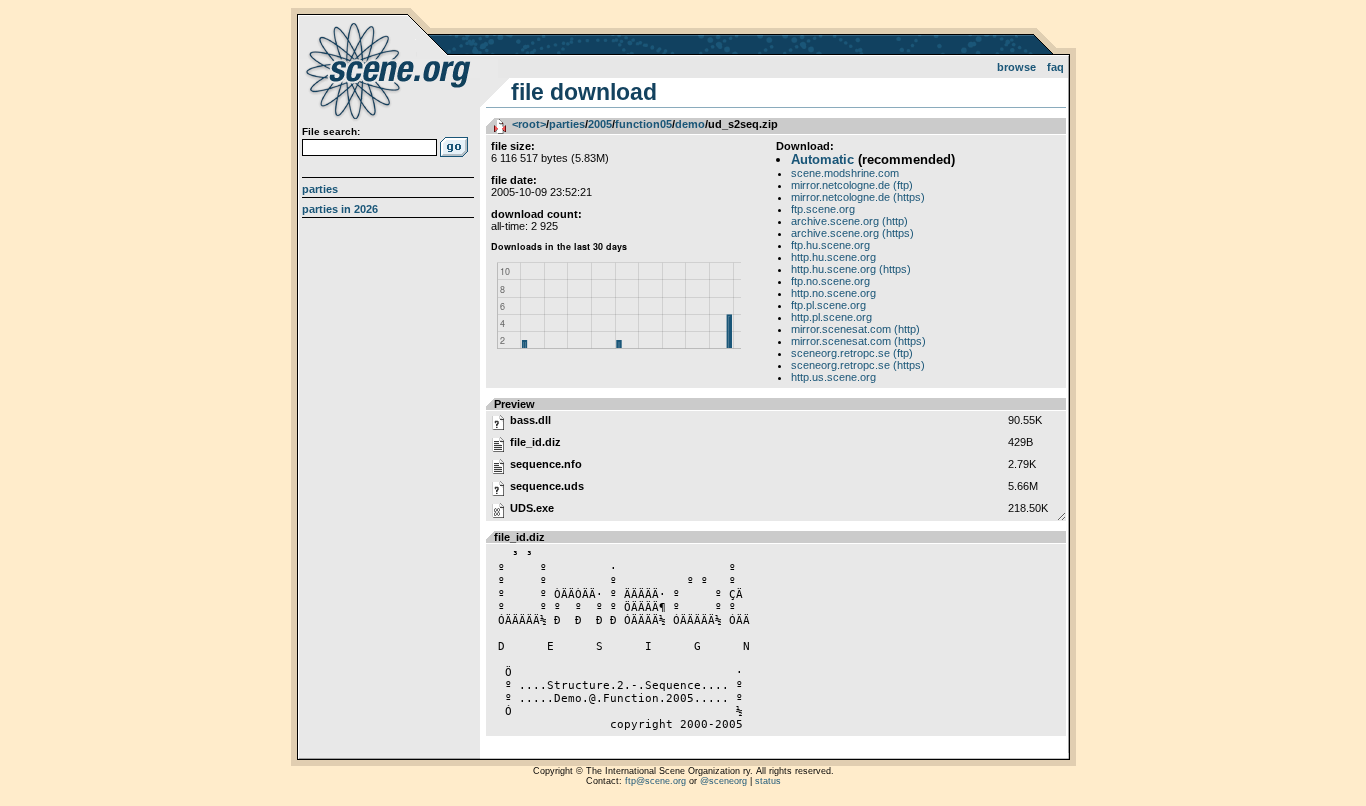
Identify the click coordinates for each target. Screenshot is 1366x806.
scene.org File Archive (390, 70)
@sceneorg (723, 781)
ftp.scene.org (823, 209)
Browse (1016, 67)
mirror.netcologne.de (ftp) (852, 185)
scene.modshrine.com (845, 173)
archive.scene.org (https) (852, 233)
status (768, 781)
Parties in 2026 (340, 209)
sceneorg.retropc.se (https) (858, 365)
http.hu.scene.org (833, 257)
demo (690, 124)
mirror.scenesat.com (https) (858, 341)
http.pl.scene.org (831, 317)
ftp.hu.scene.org (830, 245)
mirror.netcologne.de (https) (858, 197)
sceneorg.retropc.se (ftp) (852, 353)
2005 (600, 124)
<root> (529, 124)
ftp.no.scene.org (830, 281)
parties (567, 124)
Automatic (822, 159)
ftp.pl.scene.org (828, 305)
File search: (331, 131)
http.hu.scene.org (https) (851, 269)
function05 (643, 124)
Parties (320, 189)
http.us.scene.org (833, 377)
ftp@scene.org (655, 781)
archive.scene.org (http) (849, 221)
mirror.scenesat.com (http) (855, 329)
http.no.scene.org (833, 293)
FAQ (1055, 67)
